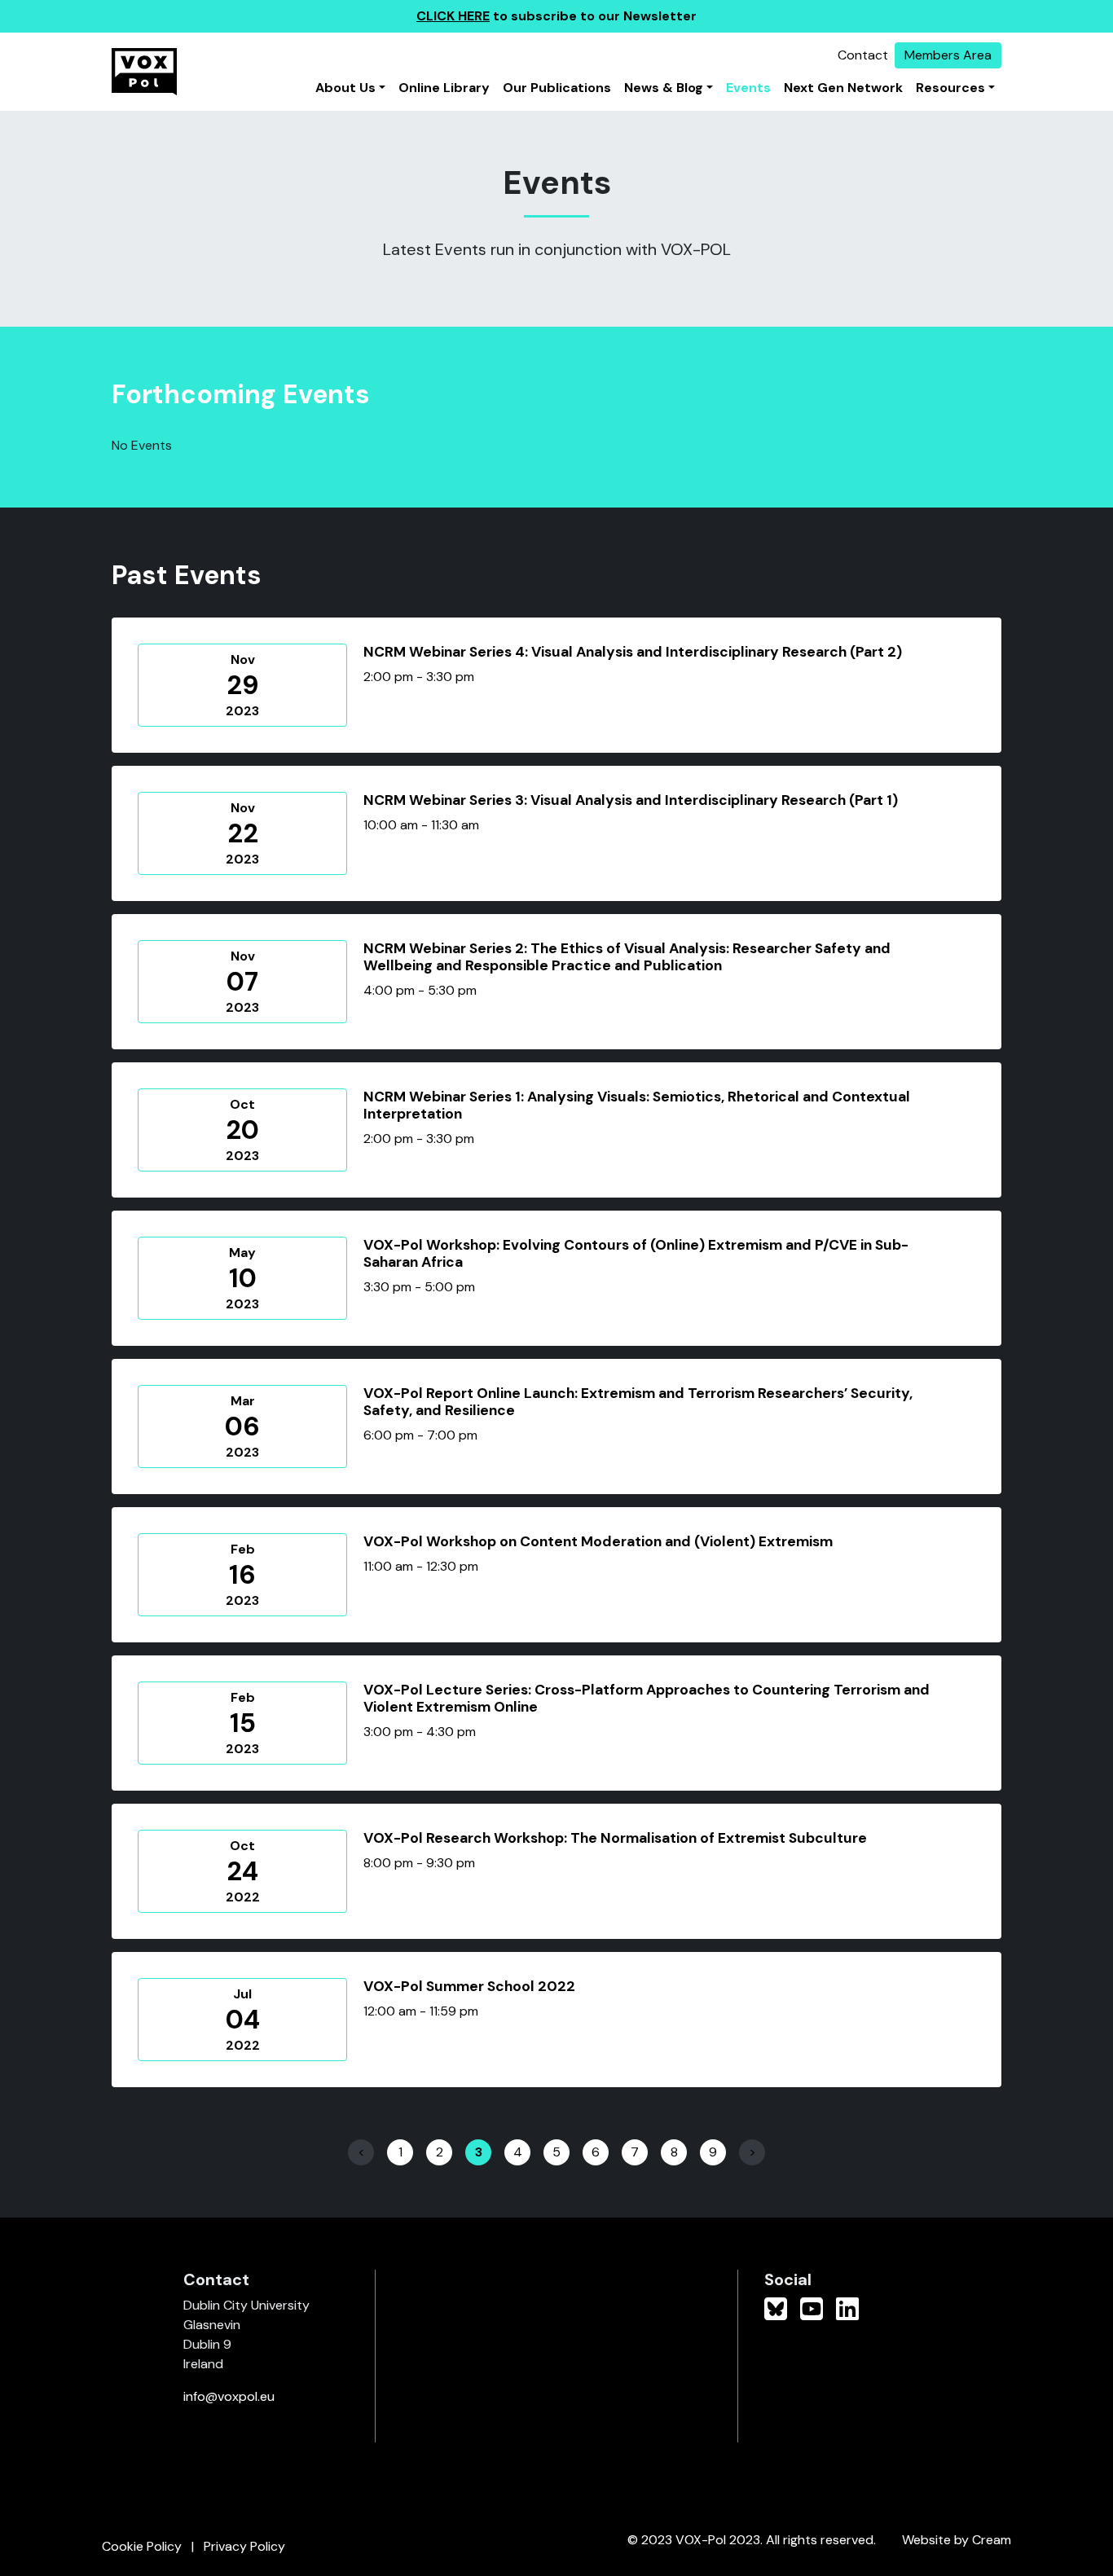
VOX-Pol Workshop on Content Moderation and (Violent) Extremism (598, 1541)
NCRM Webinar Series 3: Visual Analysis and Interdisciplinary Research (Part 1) (631, 800)
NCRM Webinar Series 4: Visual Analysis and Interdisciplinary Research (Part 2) (633, 652)
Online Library (444, 88)
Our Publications (557, 88)
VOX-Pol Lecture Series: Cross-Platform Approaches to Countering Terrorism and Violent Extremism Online (647, 1698)
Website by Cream (957, 2540)
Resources (950, 88)
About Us (345, 88)
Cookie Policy (142, 2546)
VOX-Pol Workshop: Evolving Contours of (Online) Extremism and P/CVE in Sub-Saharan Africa (636, 1253)
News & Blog (664, 88)
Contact (863, 55)
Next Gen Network (843, 88)
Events (748, 88)
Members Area (948, 55)
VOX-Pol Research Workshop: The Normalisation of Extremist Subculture (615, 1838)
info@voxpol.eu (229, 2396)
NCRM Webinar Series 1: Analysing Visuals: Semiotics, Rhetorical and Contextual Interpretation (637, 1105)
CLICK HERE (453, 16)
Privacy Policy (244, 2546)
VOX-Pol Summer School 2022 (469, 1986)
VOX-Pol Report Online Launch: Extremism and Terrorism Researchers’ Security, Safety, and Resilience (638, 1402)
